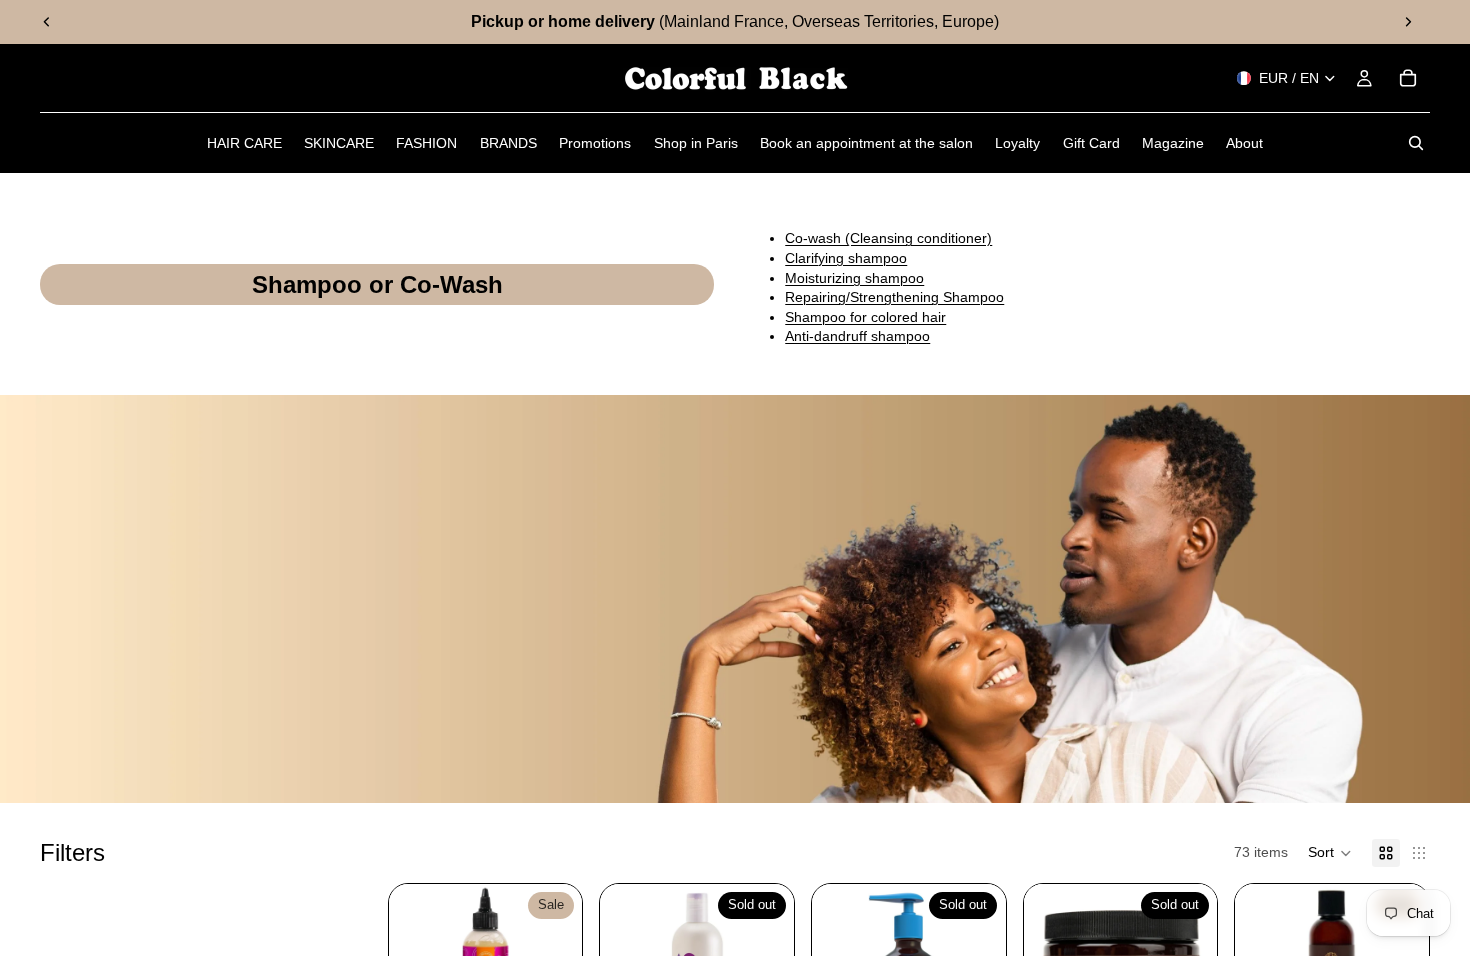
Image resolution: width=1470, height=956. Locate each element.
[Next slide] (1408, 22)
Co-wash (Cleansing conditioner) (888, 238)
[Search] (1416, 143)
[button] (1330, 853)
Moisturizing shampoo (854, 278)
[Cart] (1408, 78)
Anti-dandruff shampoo (857, 336)
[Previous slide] (47, 22)
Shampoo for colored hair (865, 317)
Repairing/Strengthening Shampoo (894, 297)
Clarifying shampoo (846, 258)
